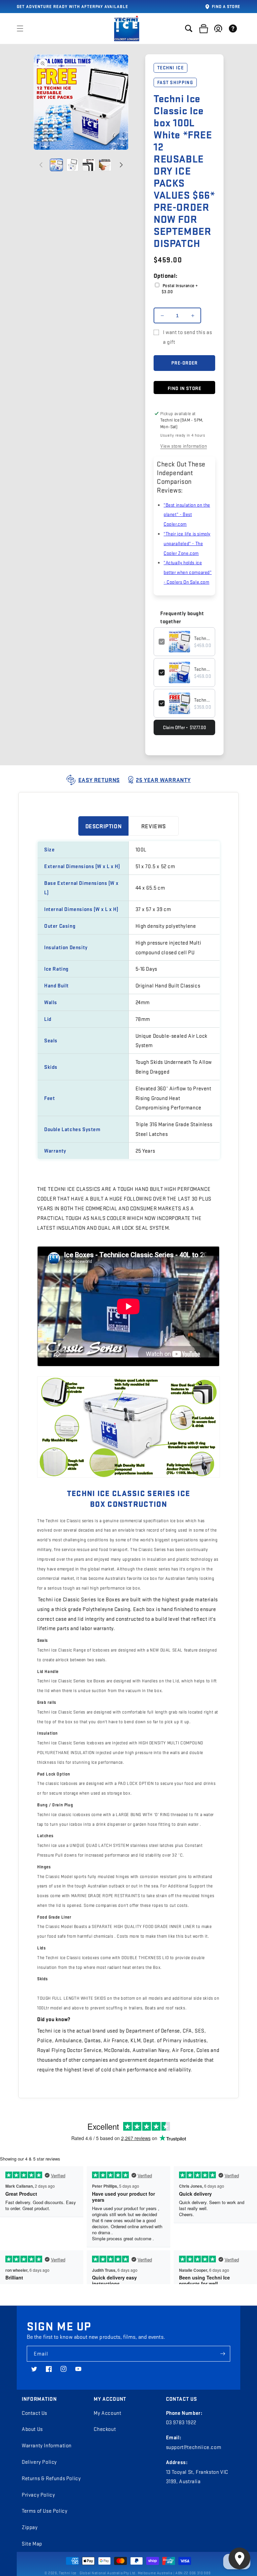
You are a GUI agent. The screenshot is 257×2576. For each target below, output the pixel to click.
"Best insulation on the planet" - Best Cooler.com (187, 514)
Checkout (105, 2429)
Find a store (226, 6)
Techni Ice (68, 2573)
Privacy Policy (38, 2495)
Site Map (32, 2543)
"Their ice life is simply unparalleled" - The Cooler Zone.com (187, 543)
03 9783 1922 (181, 2422)
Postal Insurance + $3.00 (180, 288)
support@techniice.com (194, 2447)
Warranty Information (47, 2445)
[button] (20, 28)
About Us (32, 2429)
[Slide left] (41, 165)
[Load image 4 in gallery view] (105, 165)
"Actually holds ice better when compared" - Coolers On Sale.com (188, 572)
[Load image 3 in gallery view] (89, 165)
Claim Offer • (185, 727)
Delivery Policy (39, 2462)
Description (104, 826)
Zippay (30, 2527)
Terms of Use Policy (45, 2511)
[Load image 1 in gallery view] (56, 165)
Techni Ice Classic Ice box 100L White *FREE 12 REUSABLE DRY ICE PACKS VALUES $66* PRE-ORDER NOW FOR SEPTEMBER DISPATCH (202, 638)
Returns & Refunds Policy (51, 2478)
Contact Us (34, 2413)
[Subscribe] (223, 2354)
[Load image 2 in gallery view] (73, 165)
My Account (107, 2413)
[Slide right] (121, 165)
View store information (184, 446)
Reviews (154, 826)
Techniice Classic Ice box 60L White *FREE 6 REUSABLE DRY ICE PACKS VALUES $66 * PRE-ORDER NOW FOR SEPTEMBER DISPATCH (202, 700)
